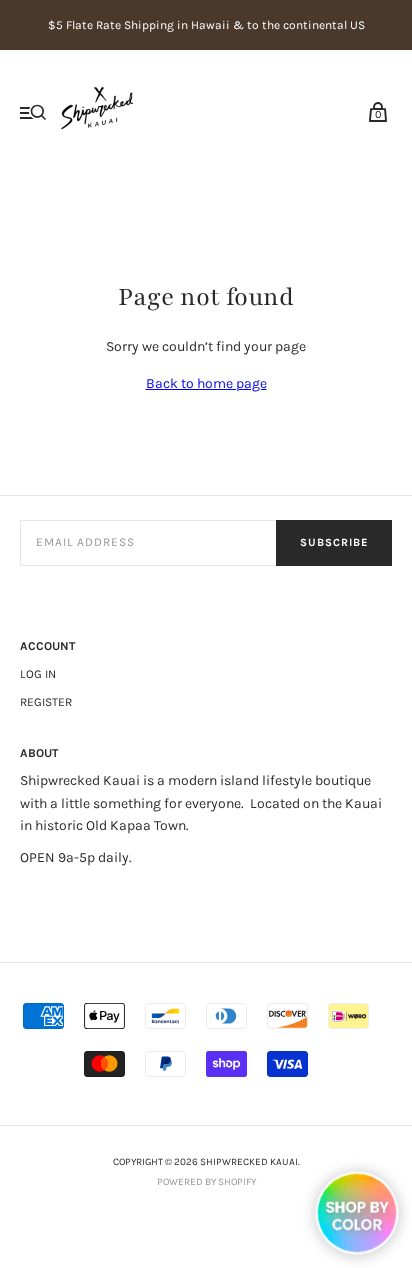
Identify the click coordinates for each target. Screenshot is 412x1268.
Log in (38, 674)
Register (46, 702)
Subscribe (334, 542)
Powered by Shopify (206, 1182)
